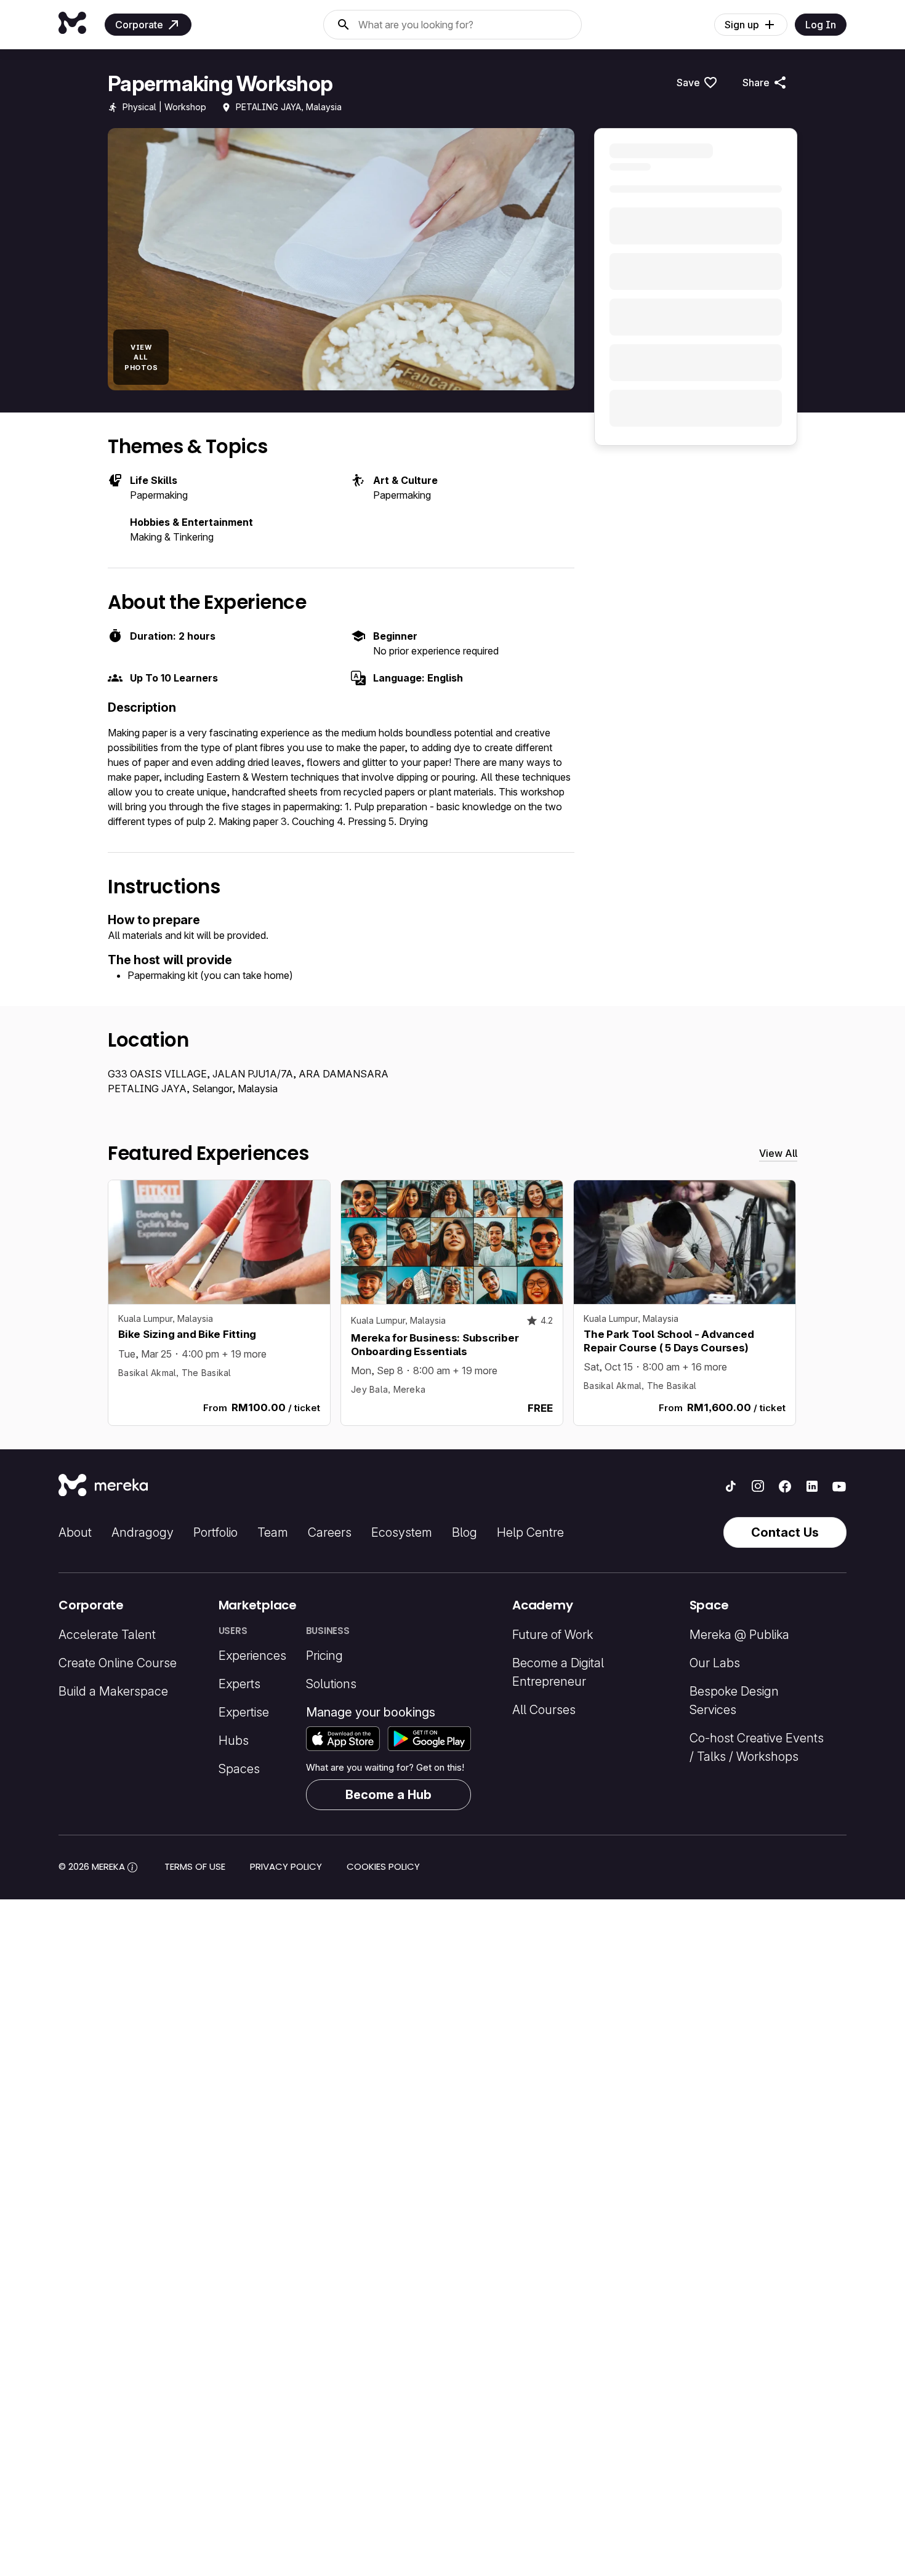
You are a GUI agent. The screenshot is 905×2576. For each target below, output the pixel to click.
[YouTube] (839, 1486)
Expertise (244, 1712)
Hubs (234, 1741)
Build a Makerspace (113, 1691)
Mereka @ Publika (739, 1635)
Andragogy (143, 1532)
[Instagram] (758, 1486)
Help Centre (530, 1532)
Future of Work (553, 1635)
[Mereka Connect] (103, 1486)
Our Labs (715, 1663)
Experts (239, 1684)
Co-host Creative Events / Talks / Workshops (757, 1747)
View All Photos (141, 357)
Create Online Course (118, 1663)
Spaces (239, 1769)
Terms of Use (195, 1866)
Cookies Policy (383, 1866)
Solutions (331, 1684)
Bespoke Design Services (734, 1701)
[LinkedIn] (812, 1486)
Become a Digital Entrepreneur (558, 1672)
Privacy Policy (286, 1866)
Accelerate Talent (107, 1635)
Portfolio (215, 1532)
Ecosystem (402, 1532)
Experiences (252, 1656)
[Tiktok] (731, 1486)
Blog (465, 1532)
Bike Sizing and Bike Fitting (187, 1334)
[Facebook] (785, 1486)
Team (273, 1532)
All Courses (544, 1710)
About (75, 1532)
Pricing (324, 1656)
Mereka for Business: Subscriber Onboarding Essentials (435, 1344)
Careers (330, 1532)
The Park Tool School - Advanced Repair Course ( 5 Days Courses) (669, 1341)
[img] (132, 1867)
